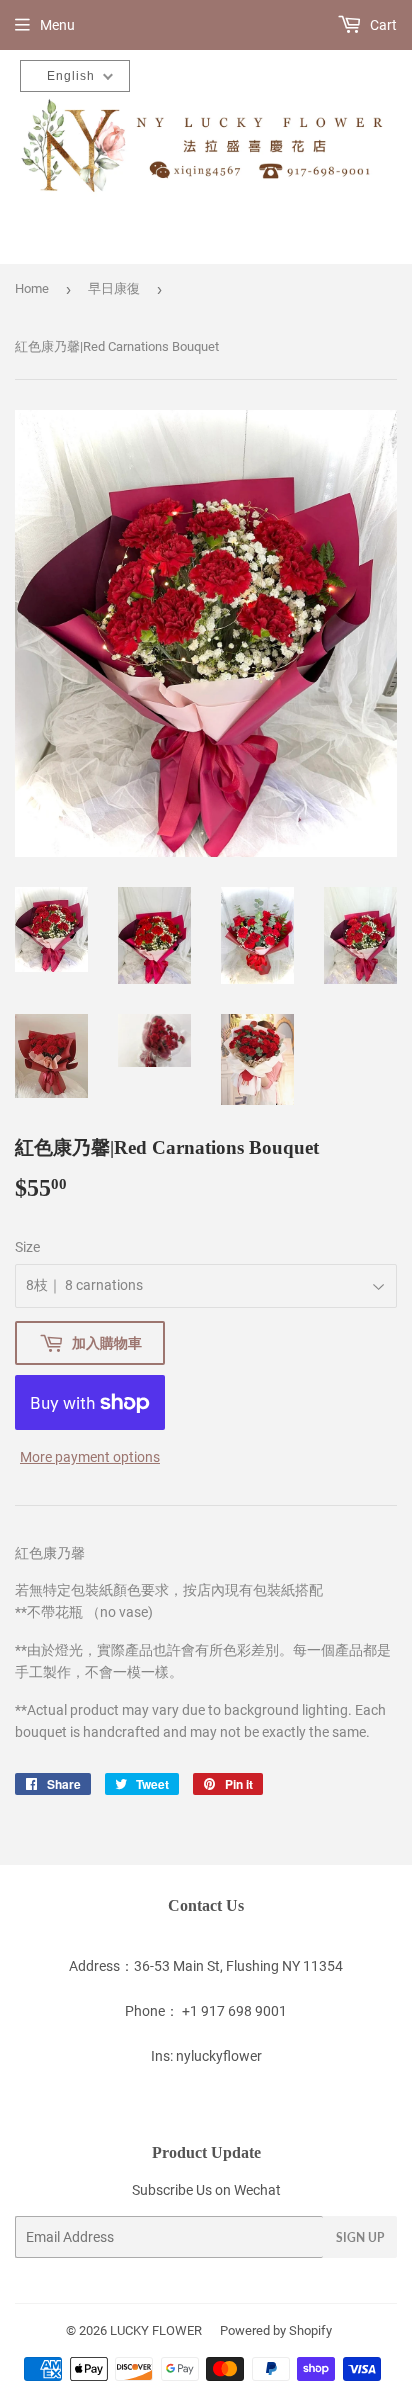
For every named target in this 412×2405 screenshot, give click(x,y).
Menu (57, 25)
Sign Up (360, 2237)
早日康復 (114, 288)
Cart (382, 25)
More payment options (90, 1457)
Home (32, 288)
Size (27, 1247)
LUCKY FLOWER (156, 2330)
